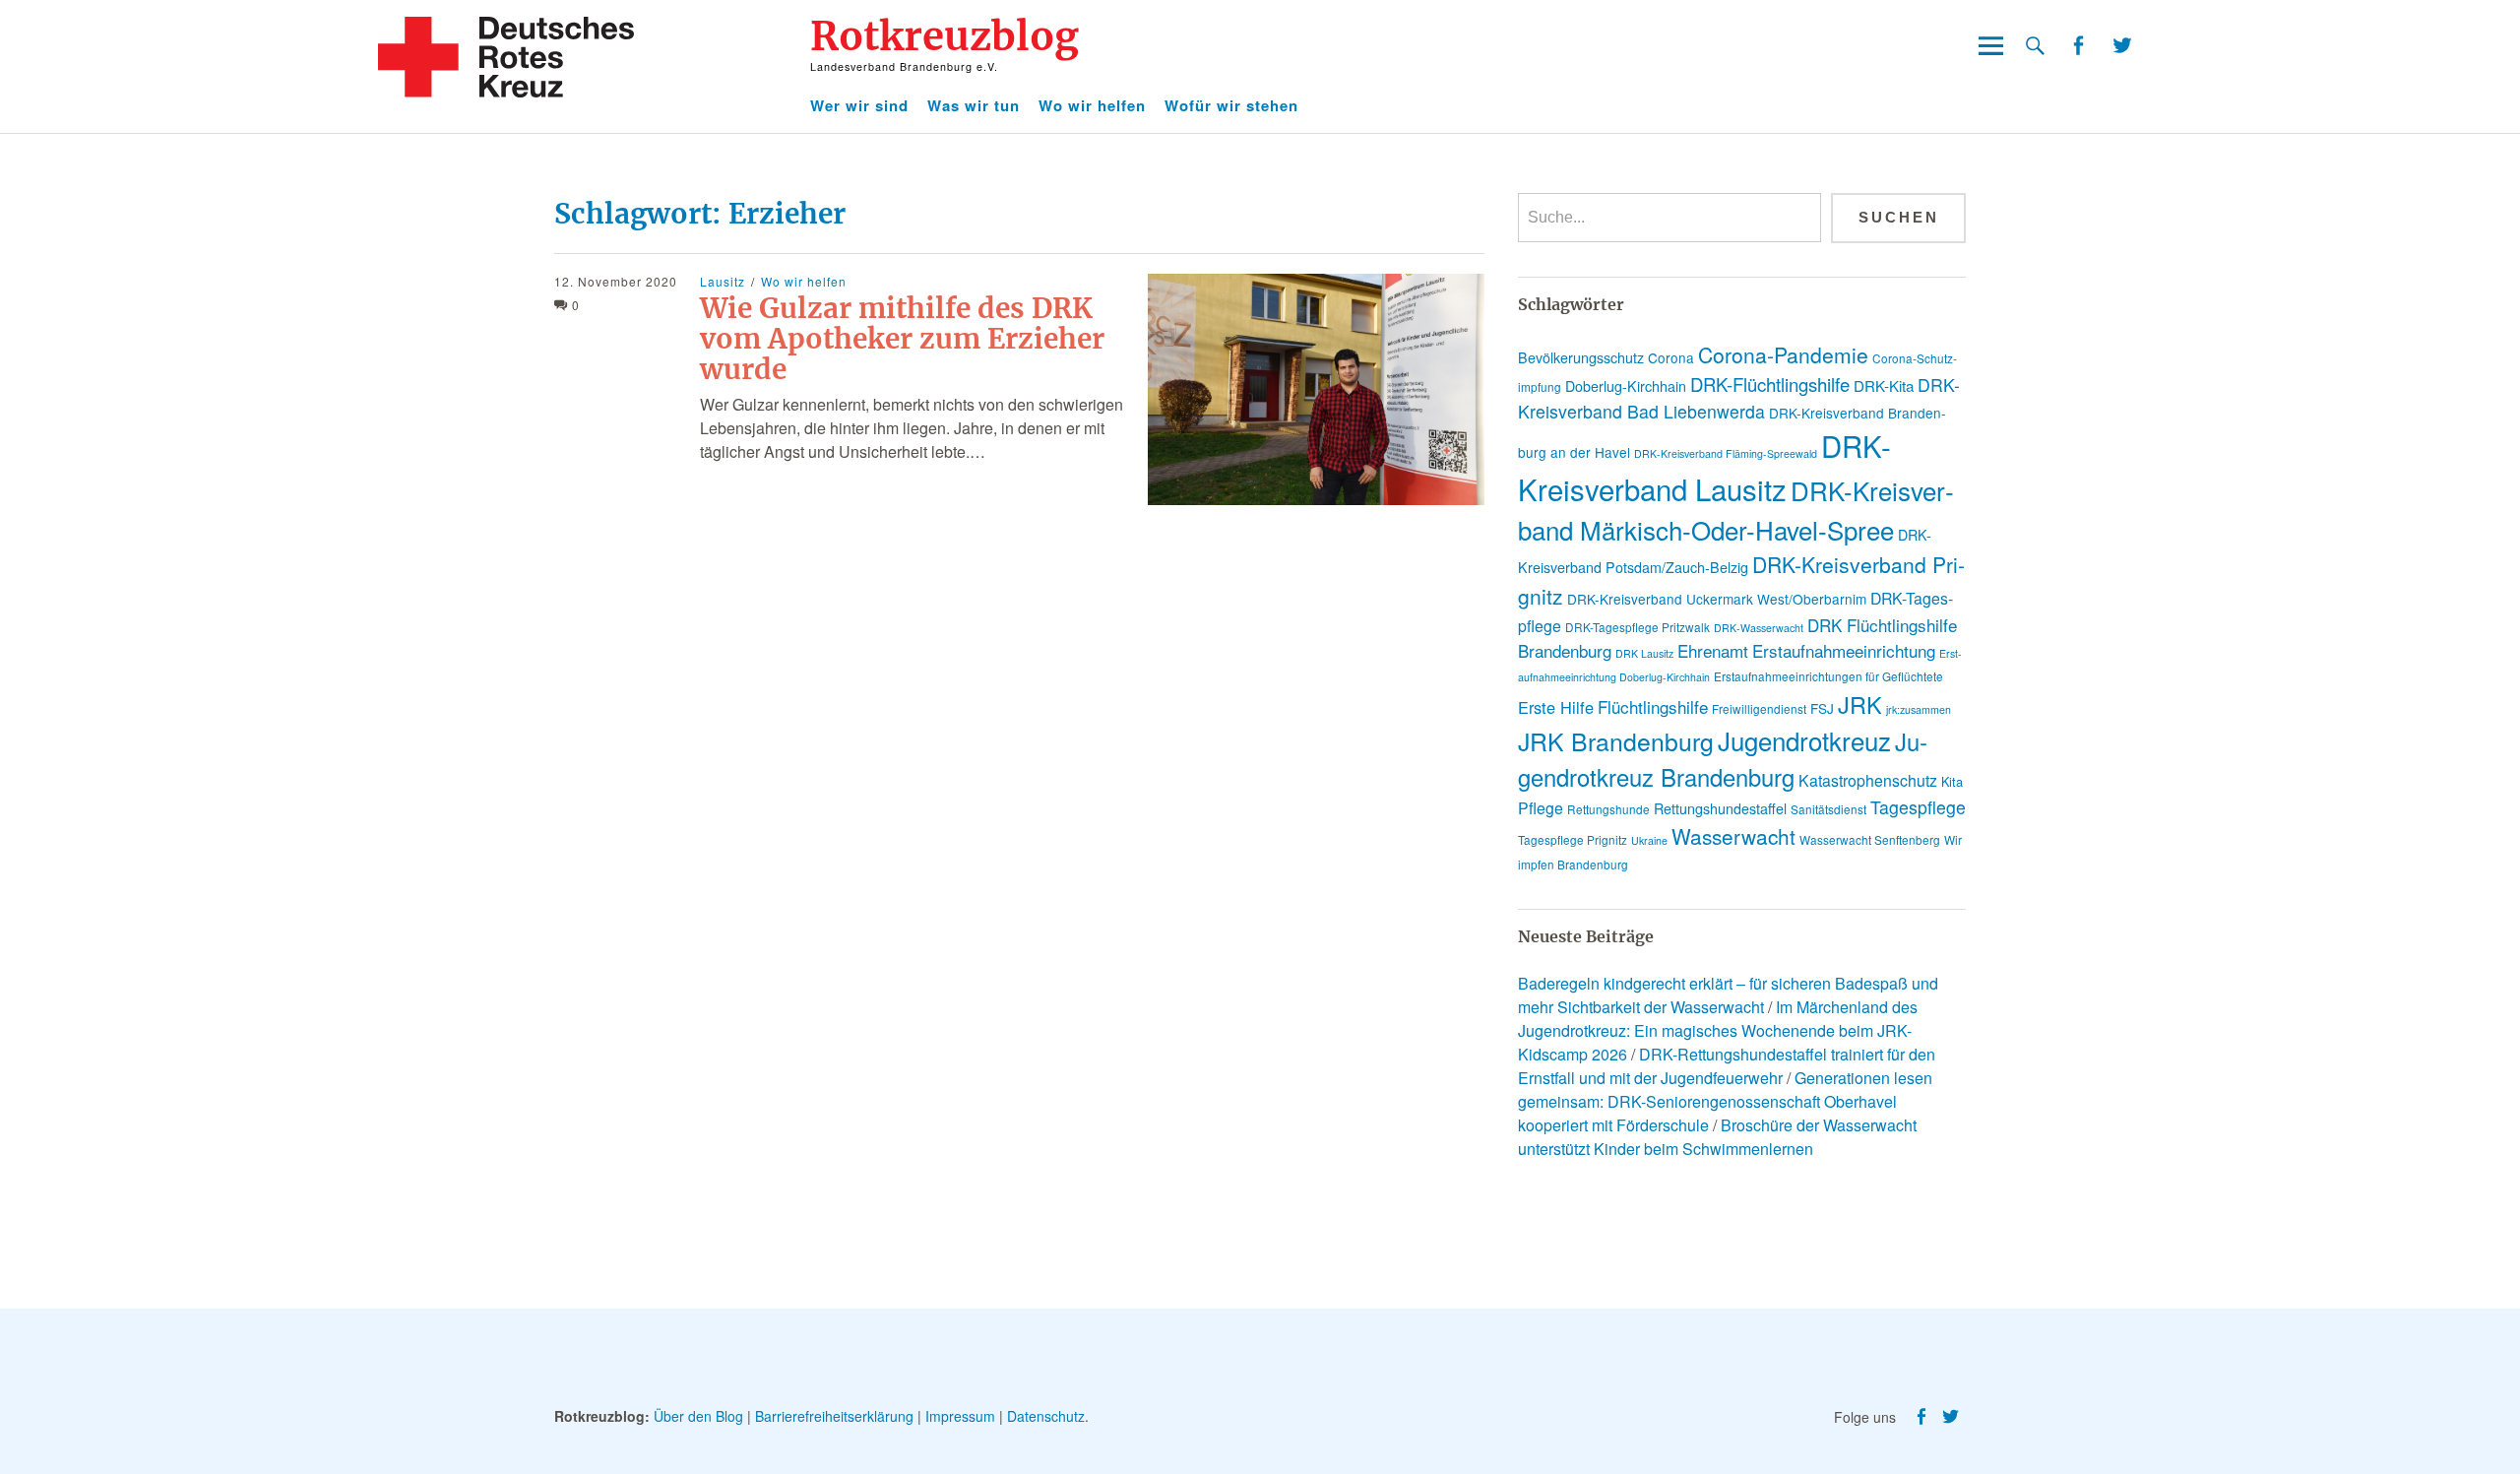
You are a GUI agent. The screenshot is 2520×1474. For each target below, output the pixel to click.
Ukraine (1649, 840)
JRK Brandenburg (1616, 741)
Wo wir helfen (1092, 105)
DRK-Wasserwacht (1759, 628)
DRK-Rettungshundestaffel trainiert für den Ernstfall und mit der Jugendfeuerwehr (1727, 1066)
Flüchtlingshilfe (1653, 706)
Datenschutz (1046, 1416)
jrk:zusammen (1919, 709)
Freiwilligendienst (1759, 708)
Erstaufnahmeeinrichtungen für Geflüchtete (1828, 676)
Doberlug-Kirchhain (1626, 386)
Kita (1952, 781)
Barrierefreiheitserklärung (834, 1416)
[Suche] (2035, 46)
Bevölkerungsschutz (1581, 357)
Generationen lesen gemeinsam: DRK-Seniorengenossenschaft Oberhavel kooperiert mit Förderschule (1725, 1101)
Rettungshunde (1608, 809)
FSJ (1822, 708)
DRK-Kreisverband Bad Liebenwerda (1739, 398)
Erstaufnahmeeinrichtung (1844, 650)
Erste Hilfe (1556, 707)
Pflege (1541, 808)
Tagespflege (1918, 807)
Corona (1671, 357)
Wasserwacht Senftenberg (1870, 839)
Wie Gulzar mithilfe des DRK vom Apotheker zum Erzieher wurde (902, 339)
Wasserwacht (1733, 836)
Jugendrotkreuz (1804, 740)
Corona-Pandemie (1783, 354)
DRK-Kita (1884, 385)
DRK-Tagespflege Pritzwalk (1638, 627)
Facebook (2078, 46)
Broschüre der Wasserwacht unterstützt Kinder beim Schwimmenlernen (1717, 1137)
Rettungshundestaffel (1720, 808)
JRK (1860, 704)
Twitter (2122, 46)
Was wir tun (974, 105)
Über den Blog (698, 1416)
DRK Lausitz (1644, 653)
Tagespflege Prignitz (1573, 839)
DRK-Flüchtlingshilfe (1770, 384)
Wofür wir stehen (1231, 105)
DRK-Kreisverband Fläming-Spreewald (1726, 453)
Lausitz (723, 281)
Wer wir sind (859, 105)
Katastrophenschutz (1868, 780)
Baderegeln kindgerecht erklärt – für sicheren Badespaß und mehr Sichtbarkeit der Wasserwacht (1728, 995)
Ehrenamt (1713, 650)
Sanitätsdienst (1828, 809)
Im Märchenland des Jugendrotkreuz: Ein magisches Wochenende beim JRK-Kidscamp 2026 (1718, 1030)
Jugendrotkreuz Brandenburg (1723, 759)
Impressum (960, 1416)
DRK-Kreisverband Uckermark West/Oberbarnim (1717, 599)
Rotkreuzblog (945, 36)
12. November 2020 (616, 281)
